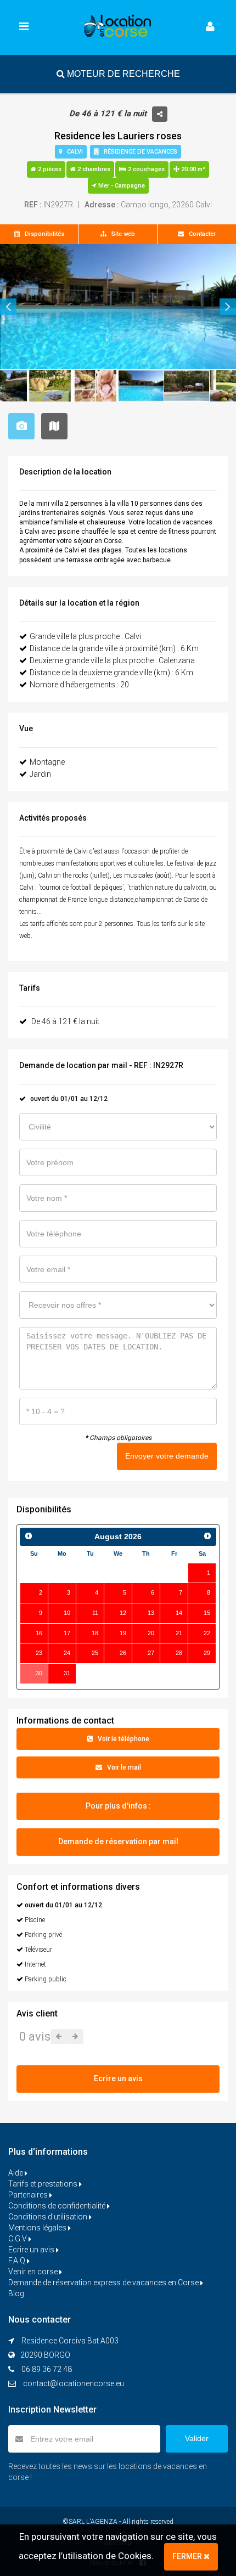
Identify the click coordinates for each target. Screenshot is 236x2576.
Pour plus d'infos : (118, 1806)
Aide (16, 2173)
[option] (118, 307)
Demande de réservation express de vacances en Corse (104, 2283)
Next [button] (228, 307)
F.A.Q (18, 2261)
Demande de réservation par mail (118, 1841)
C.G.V (18, 2239)
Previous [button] (8, 307)
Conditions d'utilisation (49, 2217)
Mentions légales (38, 2228)
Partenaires (29, 2195)
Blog (16, 2293)
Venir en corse (34, 2272)
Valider (197, 2438)
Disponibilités (42, 234)
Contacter (200, 234)
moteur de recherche (122, 74)
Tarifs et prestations (44, 2184)
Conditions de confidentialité (58, 2206)
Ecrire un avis (32, 2250)
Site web (121, 234)
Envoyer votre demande (167, 1456)
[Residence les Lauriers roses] (118, 307)
